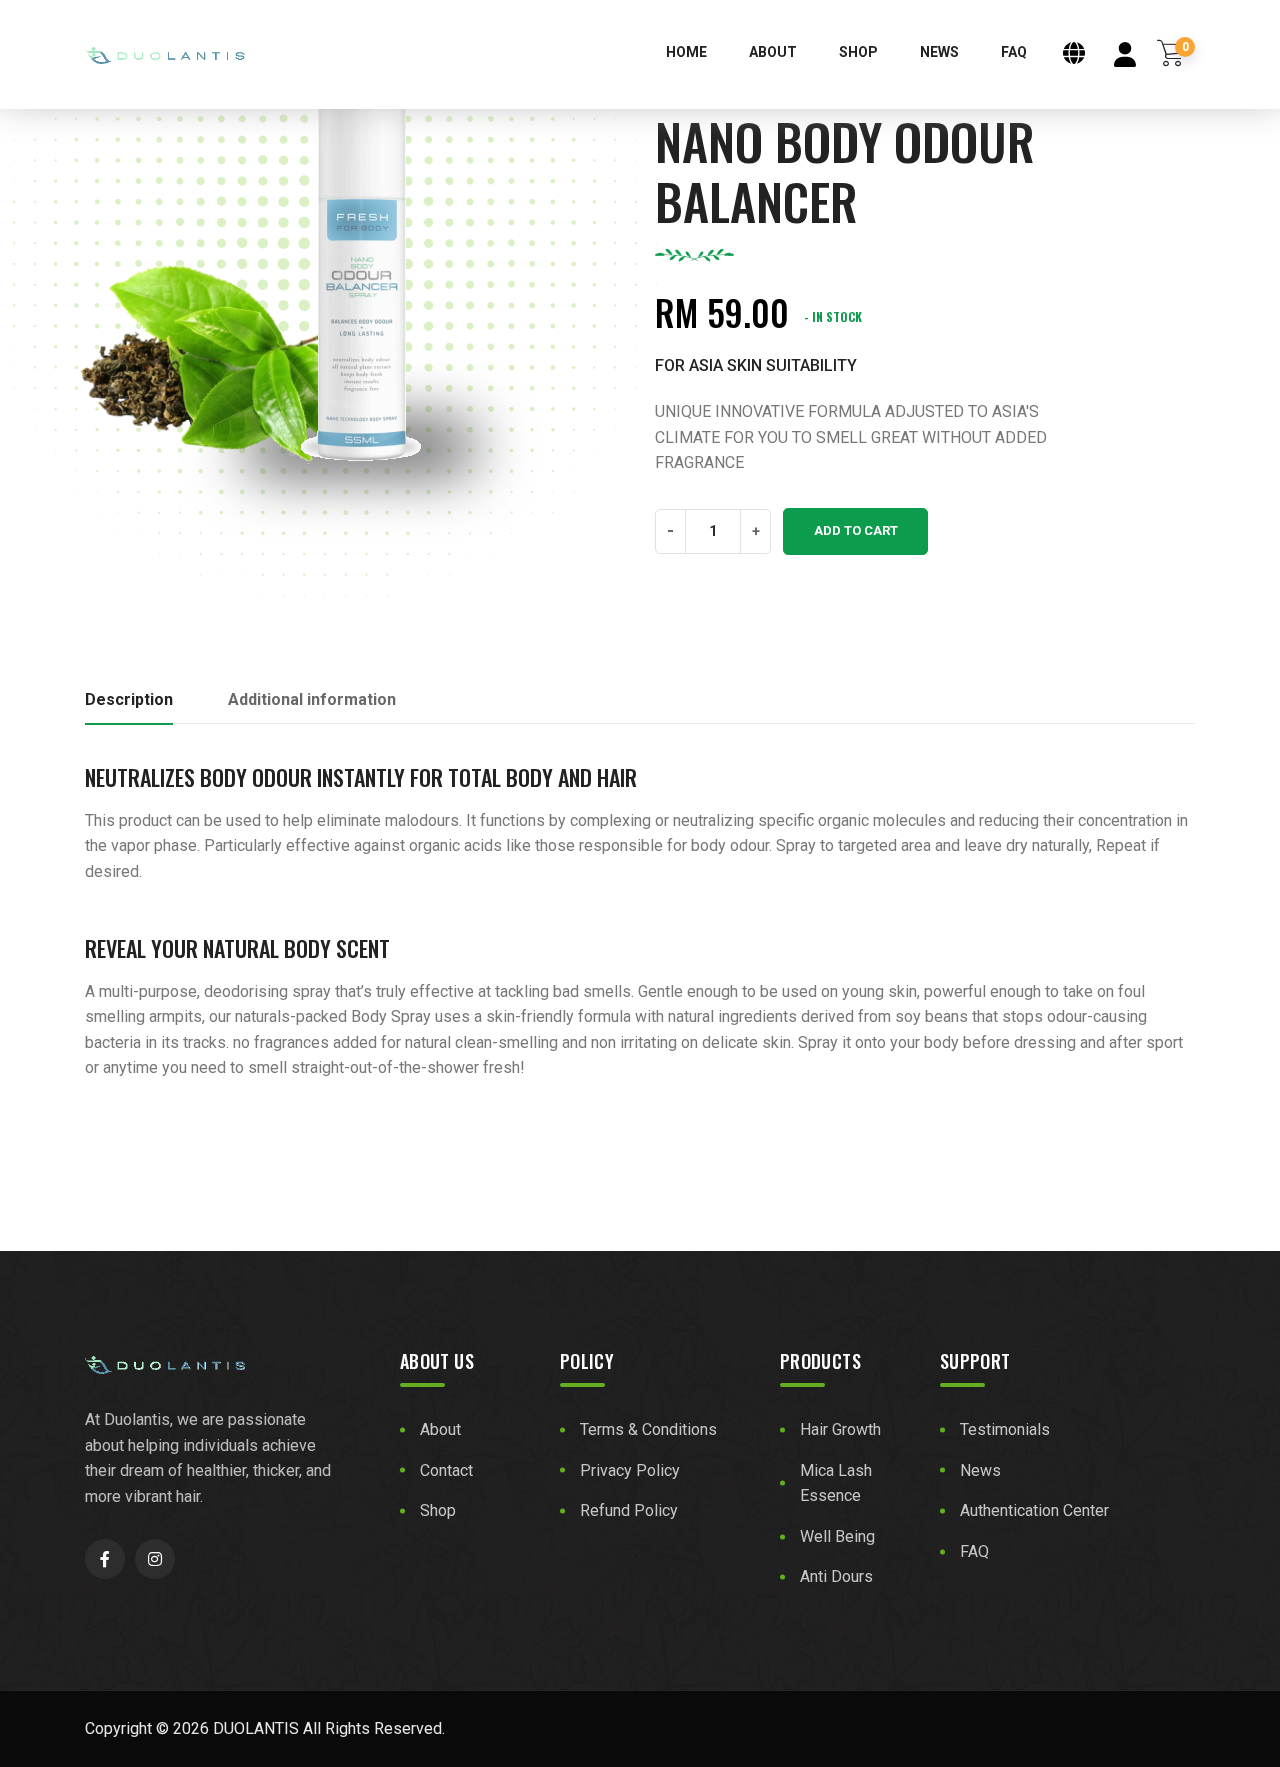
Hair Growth (840, 1429)
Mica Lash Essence (836, 1483)
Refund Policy (629, 1510)
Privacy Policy (630, 1470)
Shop (858, 52)
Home (686, 52)
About (773, 52)
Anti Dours (836, 1576)
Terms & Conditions (648, 1429)
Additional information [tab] (312, 699)
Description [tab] (129, 699)
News (939, 52)
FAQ (1014, 52)
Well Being (837, 1536)
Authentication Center (1034, 1510)
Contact (446, 1470)
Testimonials (1005, 1429)
